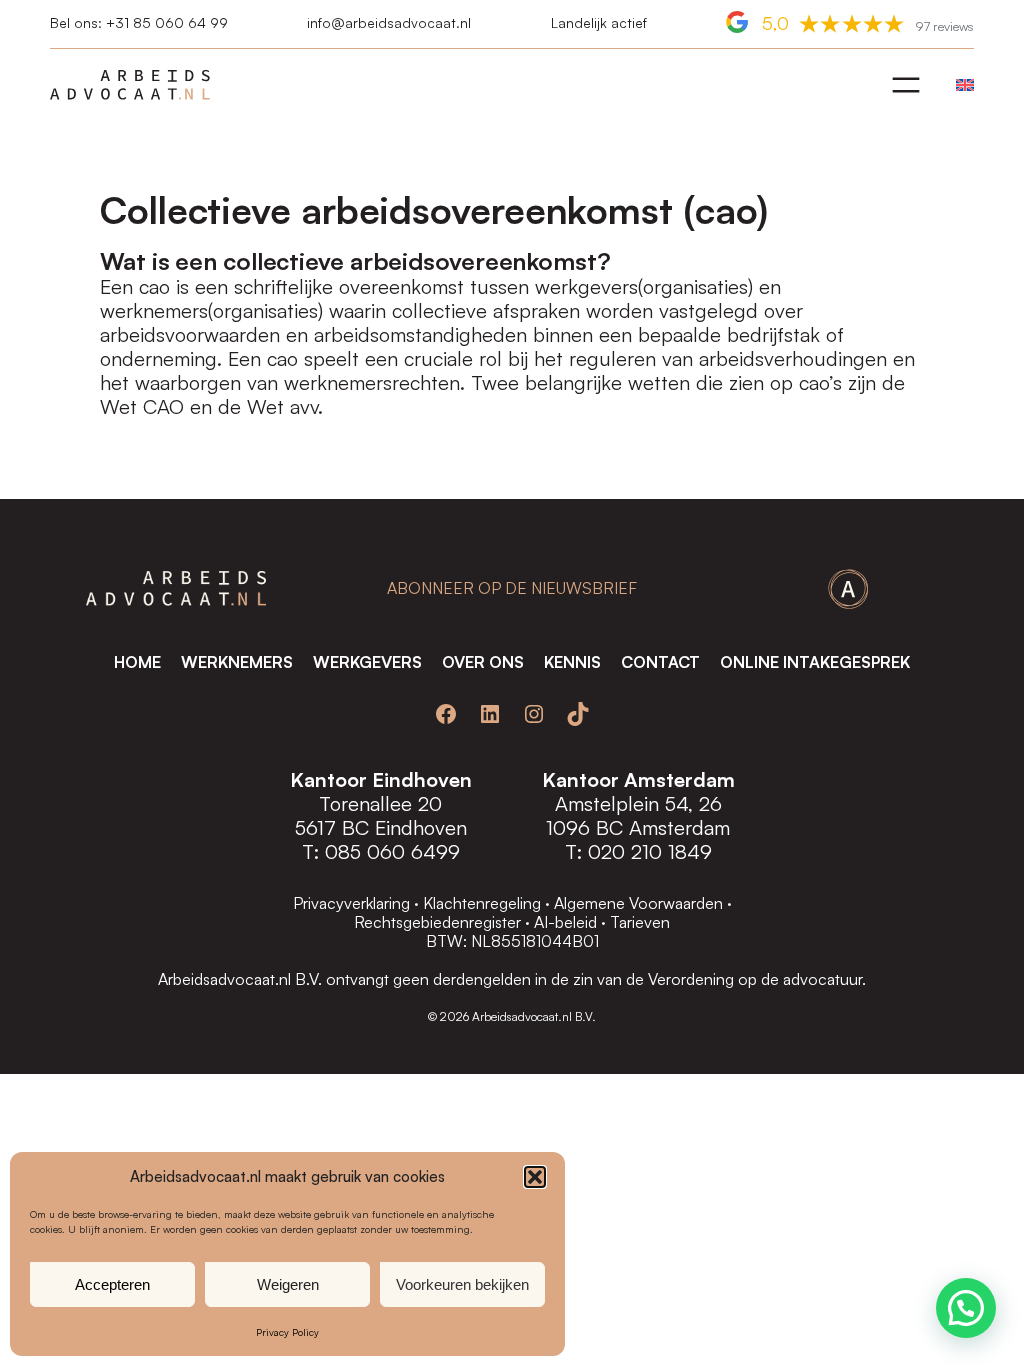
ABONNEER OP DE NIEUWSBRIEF (512, 588)
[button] (535, 1177)
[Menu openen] (906, 85)
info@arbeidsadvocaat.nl (389, 22)
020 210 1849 (650, 851)
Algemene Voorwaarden (638, 903)
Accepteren (112, 1284)
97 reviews (944, 26)
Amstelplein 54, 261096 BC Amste (634, 815)
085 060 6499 (392, 851)
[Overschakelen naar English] (960, 85)
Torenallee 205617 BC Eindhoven (381, 815)
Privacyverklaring (351, 903)
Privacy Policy (287, 1332)
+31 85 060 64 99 (167, 22)
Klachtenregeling (482, 903)
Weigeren (288, 1284)
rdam (707, 827)
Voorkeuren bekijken (462, 1284)
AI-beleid (565, 922)
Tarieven (640, 922)
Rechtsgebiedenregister (437, 922)
